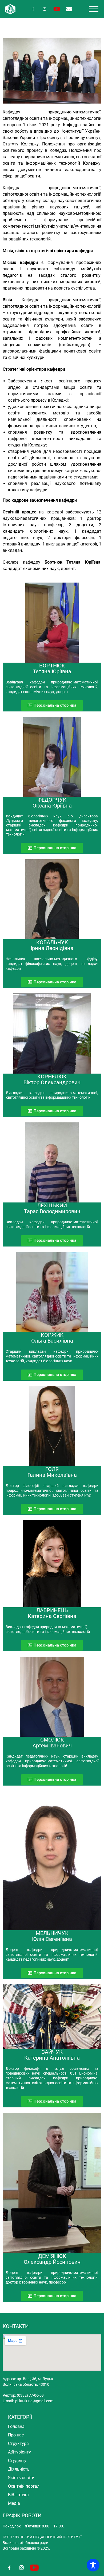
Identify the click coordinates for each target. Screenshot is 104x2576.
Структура (18, 2444)
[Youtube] (57, 9)
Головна (16, 2426)
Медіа (14, 2503)
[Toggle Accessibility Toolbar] (93, 2565)
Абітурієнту (19, 2452)
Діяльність (19, 2469)
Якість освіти (21, 2478)
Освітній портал (24, 2486)
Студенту (17, 2461)
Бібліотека (18, 2495)
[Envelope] (69, 9)
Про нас (16, 2435)
